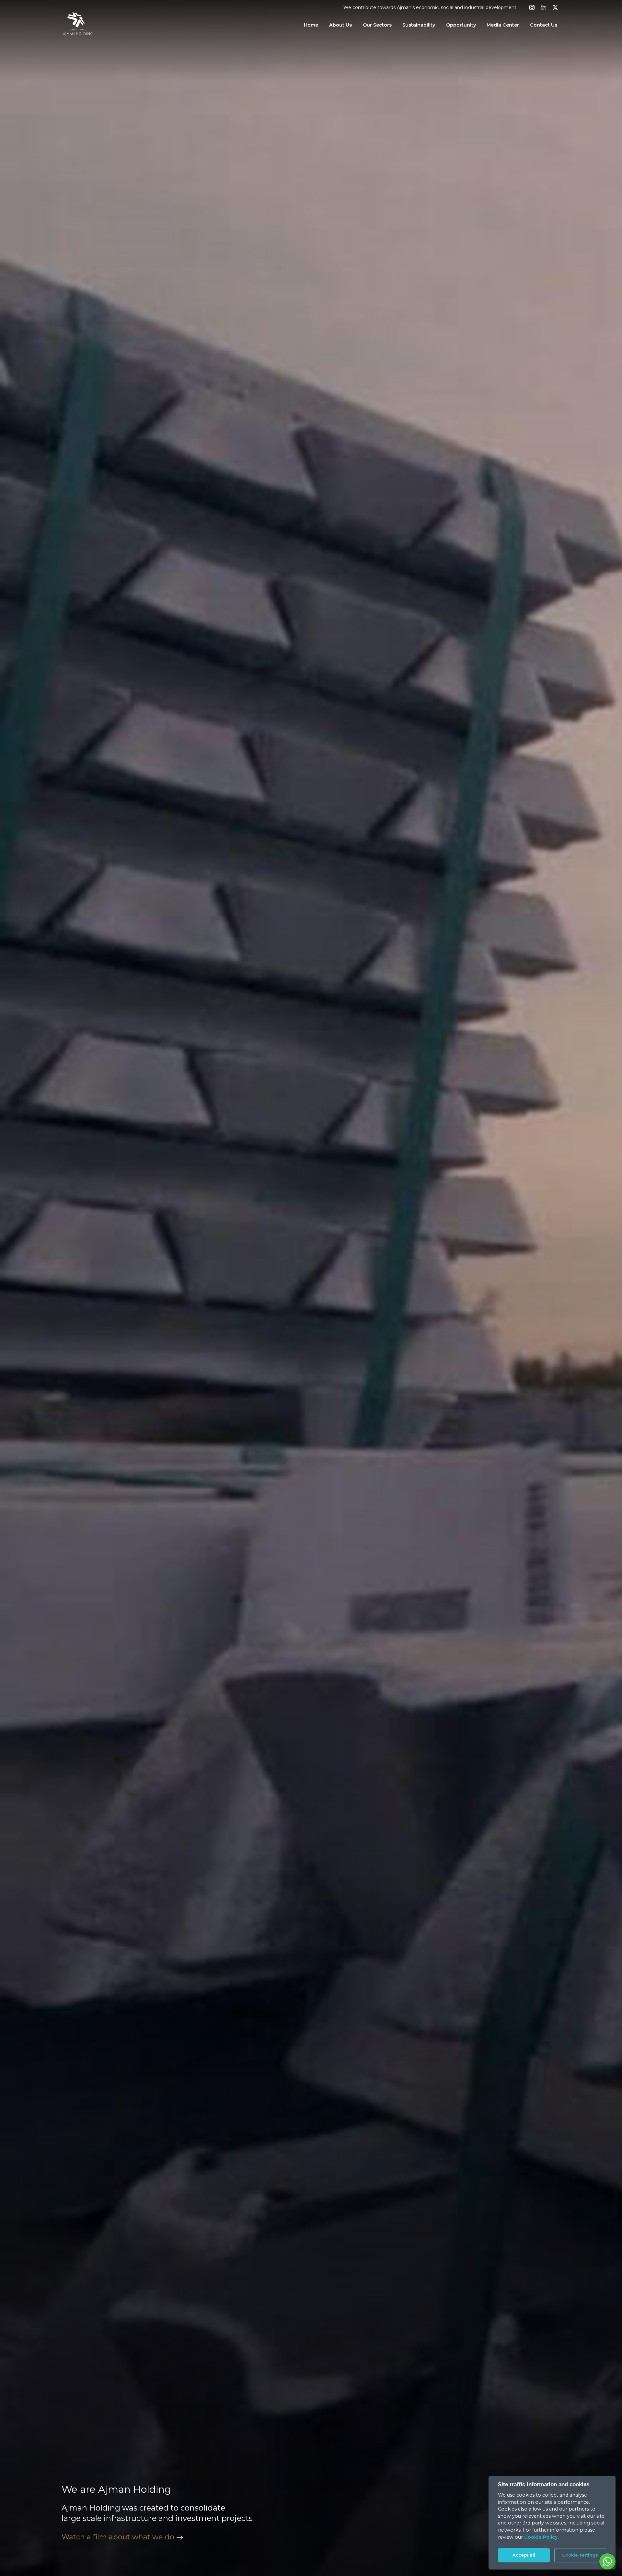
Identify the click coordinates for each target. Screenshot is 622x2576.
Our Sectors (377, 25)
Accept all (524, 2555)
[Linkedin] (544, 8)
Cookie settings (580, 2555)
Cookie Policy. (541, 2537)
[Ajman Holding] (78, 25)
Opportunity (461, 25)
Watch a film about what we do (118, 2537)
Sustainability (419, 25)
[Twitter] (555, 8)
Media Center (503, 25)
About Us (340, 25)
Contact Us (544, 25)
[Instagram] (532, 8)
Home (311, 25)
